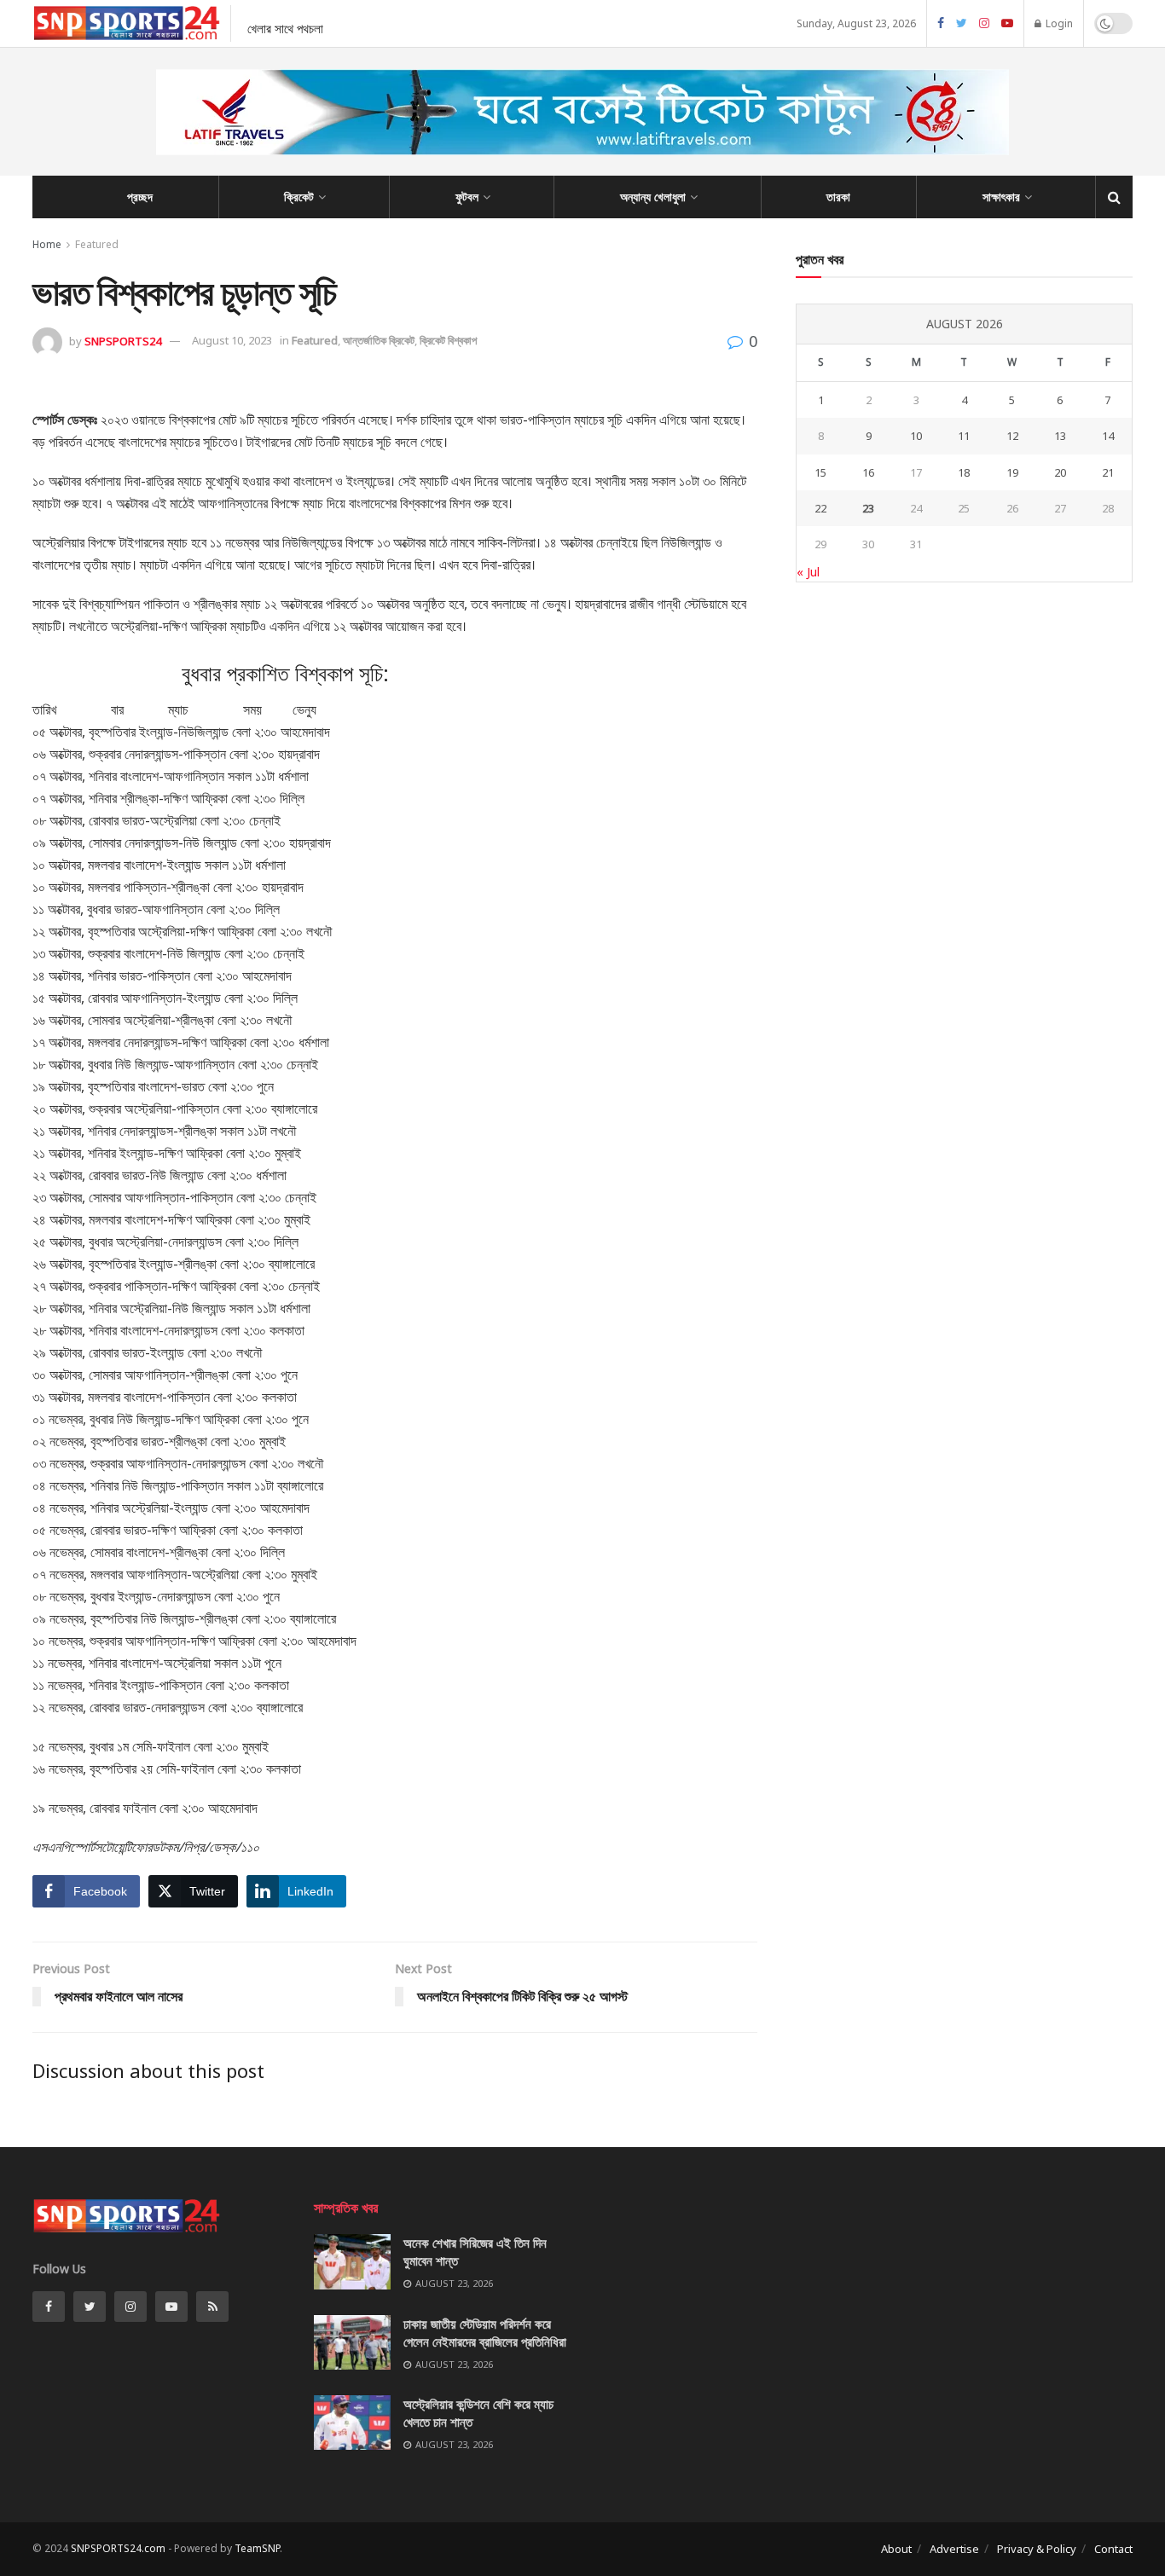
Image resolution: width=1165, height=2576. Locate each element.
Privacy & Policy (1037, 2549)
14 (1108, 436)
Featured (97, 244)
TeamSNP (257, 2548)
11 (964, 436)
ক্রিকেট (299, 197)
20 (1060, 472)
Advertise (954, 2549)
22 (820, 508)
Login (1058, 23)
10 (916, 436)
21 (1108, 472)
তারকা (838, 197)
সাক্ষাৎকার (1001, 197)
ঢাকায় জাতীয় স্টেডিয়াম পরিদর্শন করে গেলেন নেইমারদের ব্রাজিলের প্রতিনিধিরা (485, 2333)
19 (1012, 472)
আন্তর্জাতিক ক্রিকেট (379, 340)
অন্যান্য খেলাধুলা (653, 197)
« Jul (808, 572)
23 (868, 508)
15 (820, 472)
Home (47, 244)
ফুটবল (467, 197)
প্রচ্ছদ (140, 197)
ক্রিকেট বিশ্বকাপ (448, 340)
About (896, 2549)
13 (1060, 436)
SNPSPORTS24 (123, 340)
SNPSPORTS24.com (118, 2548)
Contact (1113, 2549)
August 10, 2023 (232, 340)
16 (868, 472)
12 (1012, 436)
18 (964, 472)
